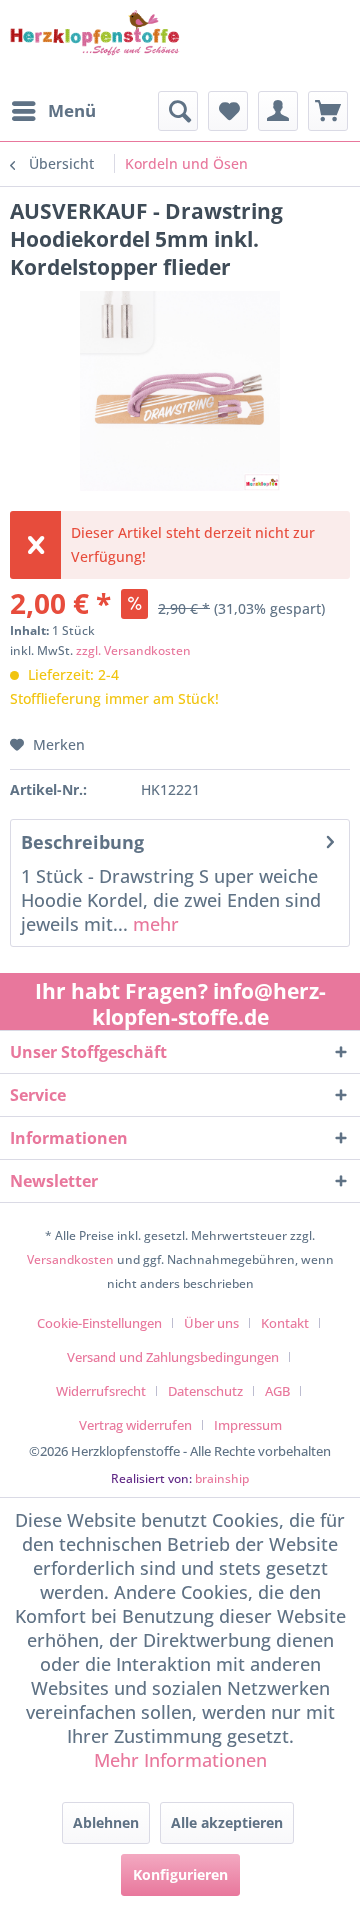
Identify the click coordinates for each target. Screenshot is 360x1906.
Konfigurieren (180, 1874)
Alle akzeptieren (227, 1822)
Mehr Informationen (180, 1760)
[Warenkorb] (328, 111)
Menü (72, 110)
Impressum (248, 1425)
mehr (153, 924)
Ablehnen (106, 1822)
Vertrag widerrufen (135, 1425)
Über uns (211, 1323)
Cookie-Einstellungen (99, 1323)
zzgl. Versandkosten (133, 650)
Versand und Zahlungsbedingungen (173, 1357)
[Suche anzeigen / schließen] (178, 111)
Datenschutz (205, 1391)
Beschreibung (82, 842)
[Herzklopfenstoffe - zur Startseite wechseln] (95, 45)
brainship (222, 1478)
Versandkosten (70, 1259)
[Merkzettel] (228, 111)
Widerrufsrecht (101, 1391)
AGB (277, 1391)
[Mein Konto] (278, 111)
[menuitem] (53, 111)
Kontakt (285, 1323)
